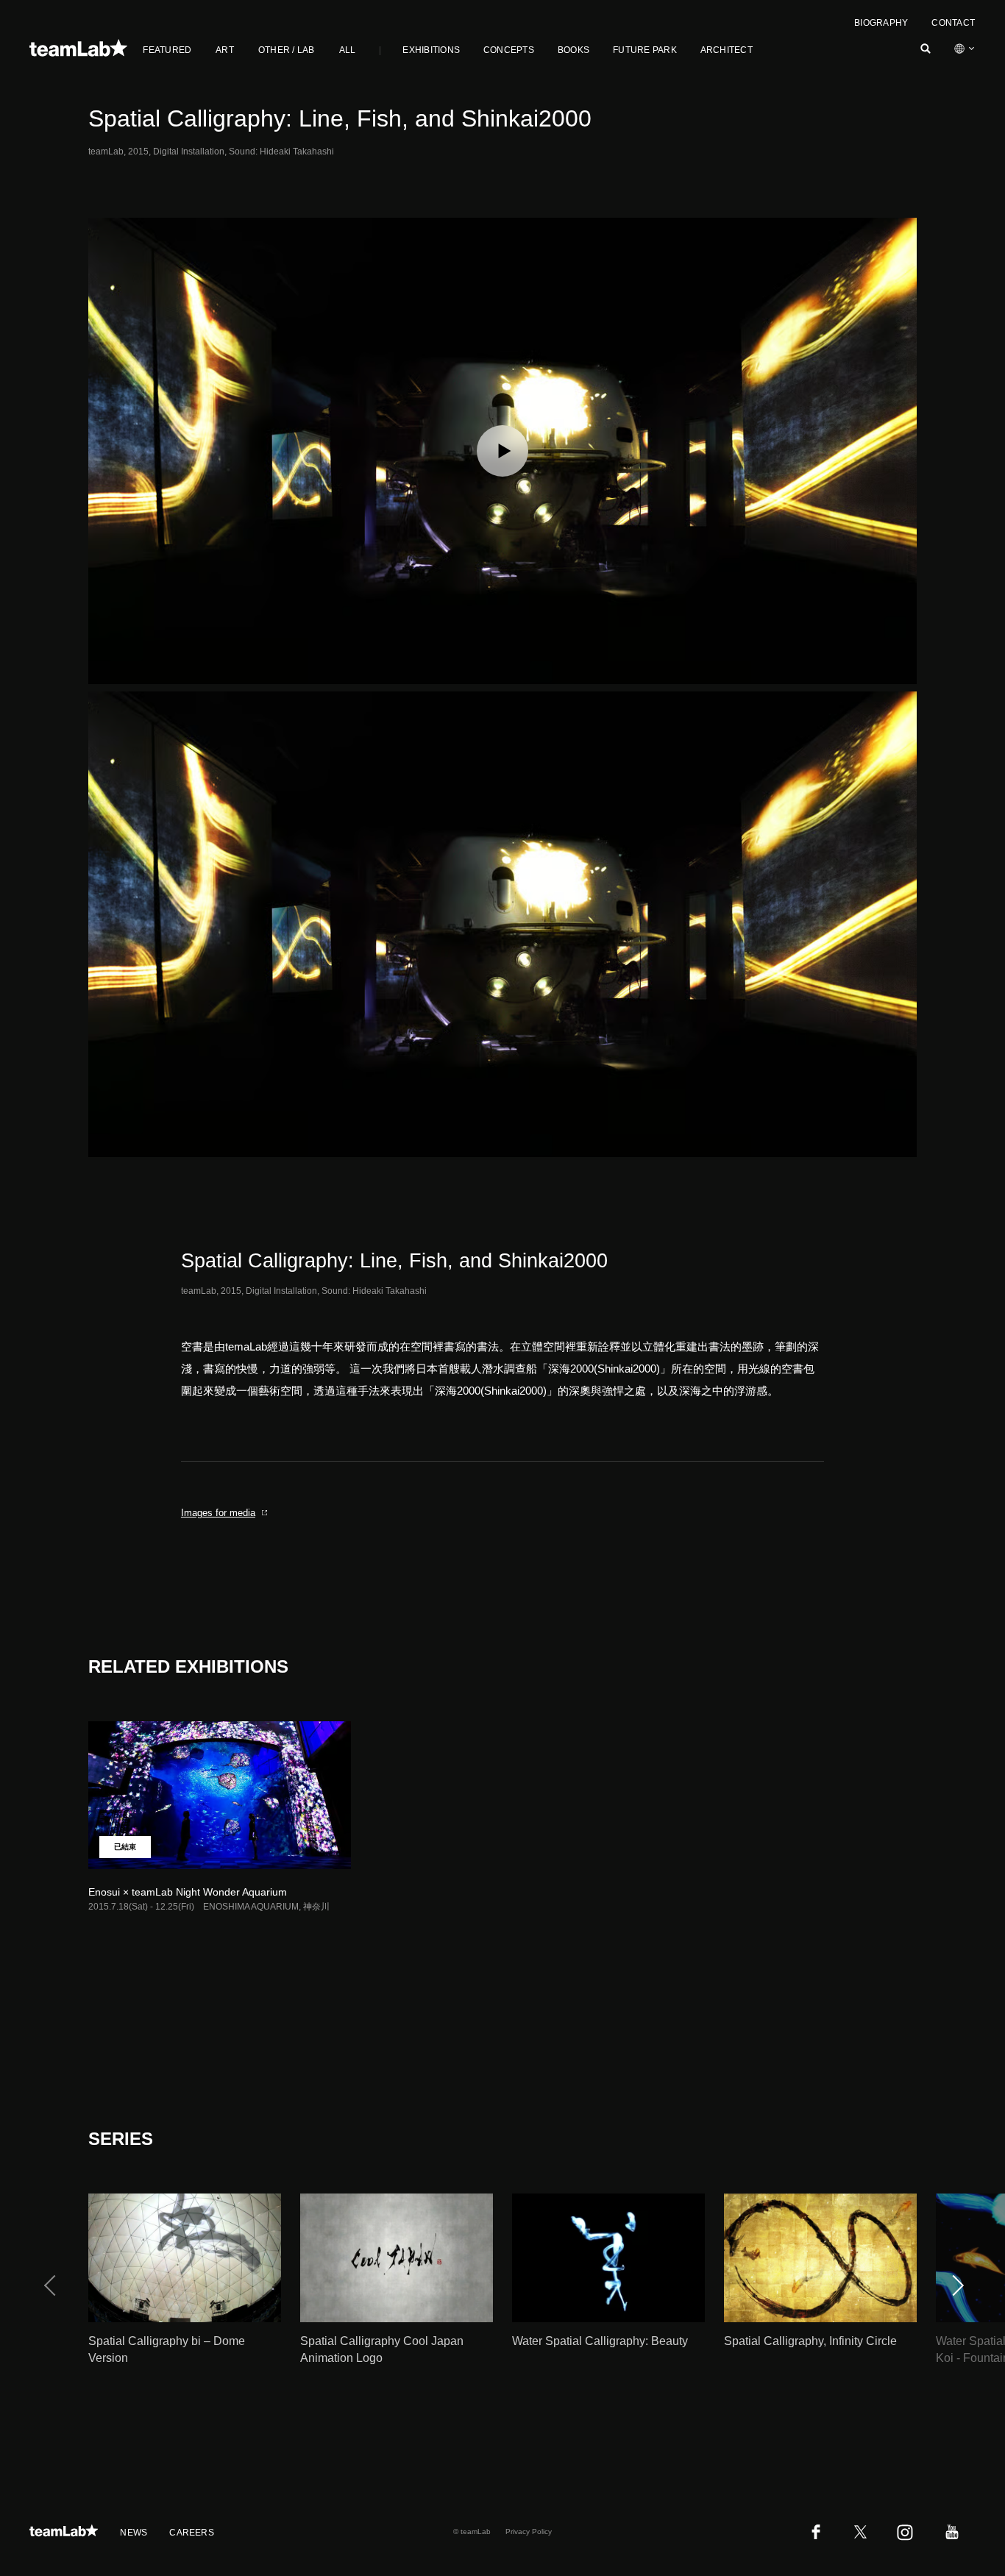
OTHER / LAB (287, 50)
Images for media (218, 1513)
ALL (348, 50)
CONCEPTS (509, 50)
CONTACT (953, 23)
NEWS (134, 2533)
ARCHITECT (727, 50)
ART (225, 50)
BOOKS (573, 50)
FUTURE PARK (645, 50)
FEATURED (167, 50)
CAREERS (192, 2533)
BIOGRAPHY (881, 23)
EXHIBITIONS (431, 50)
